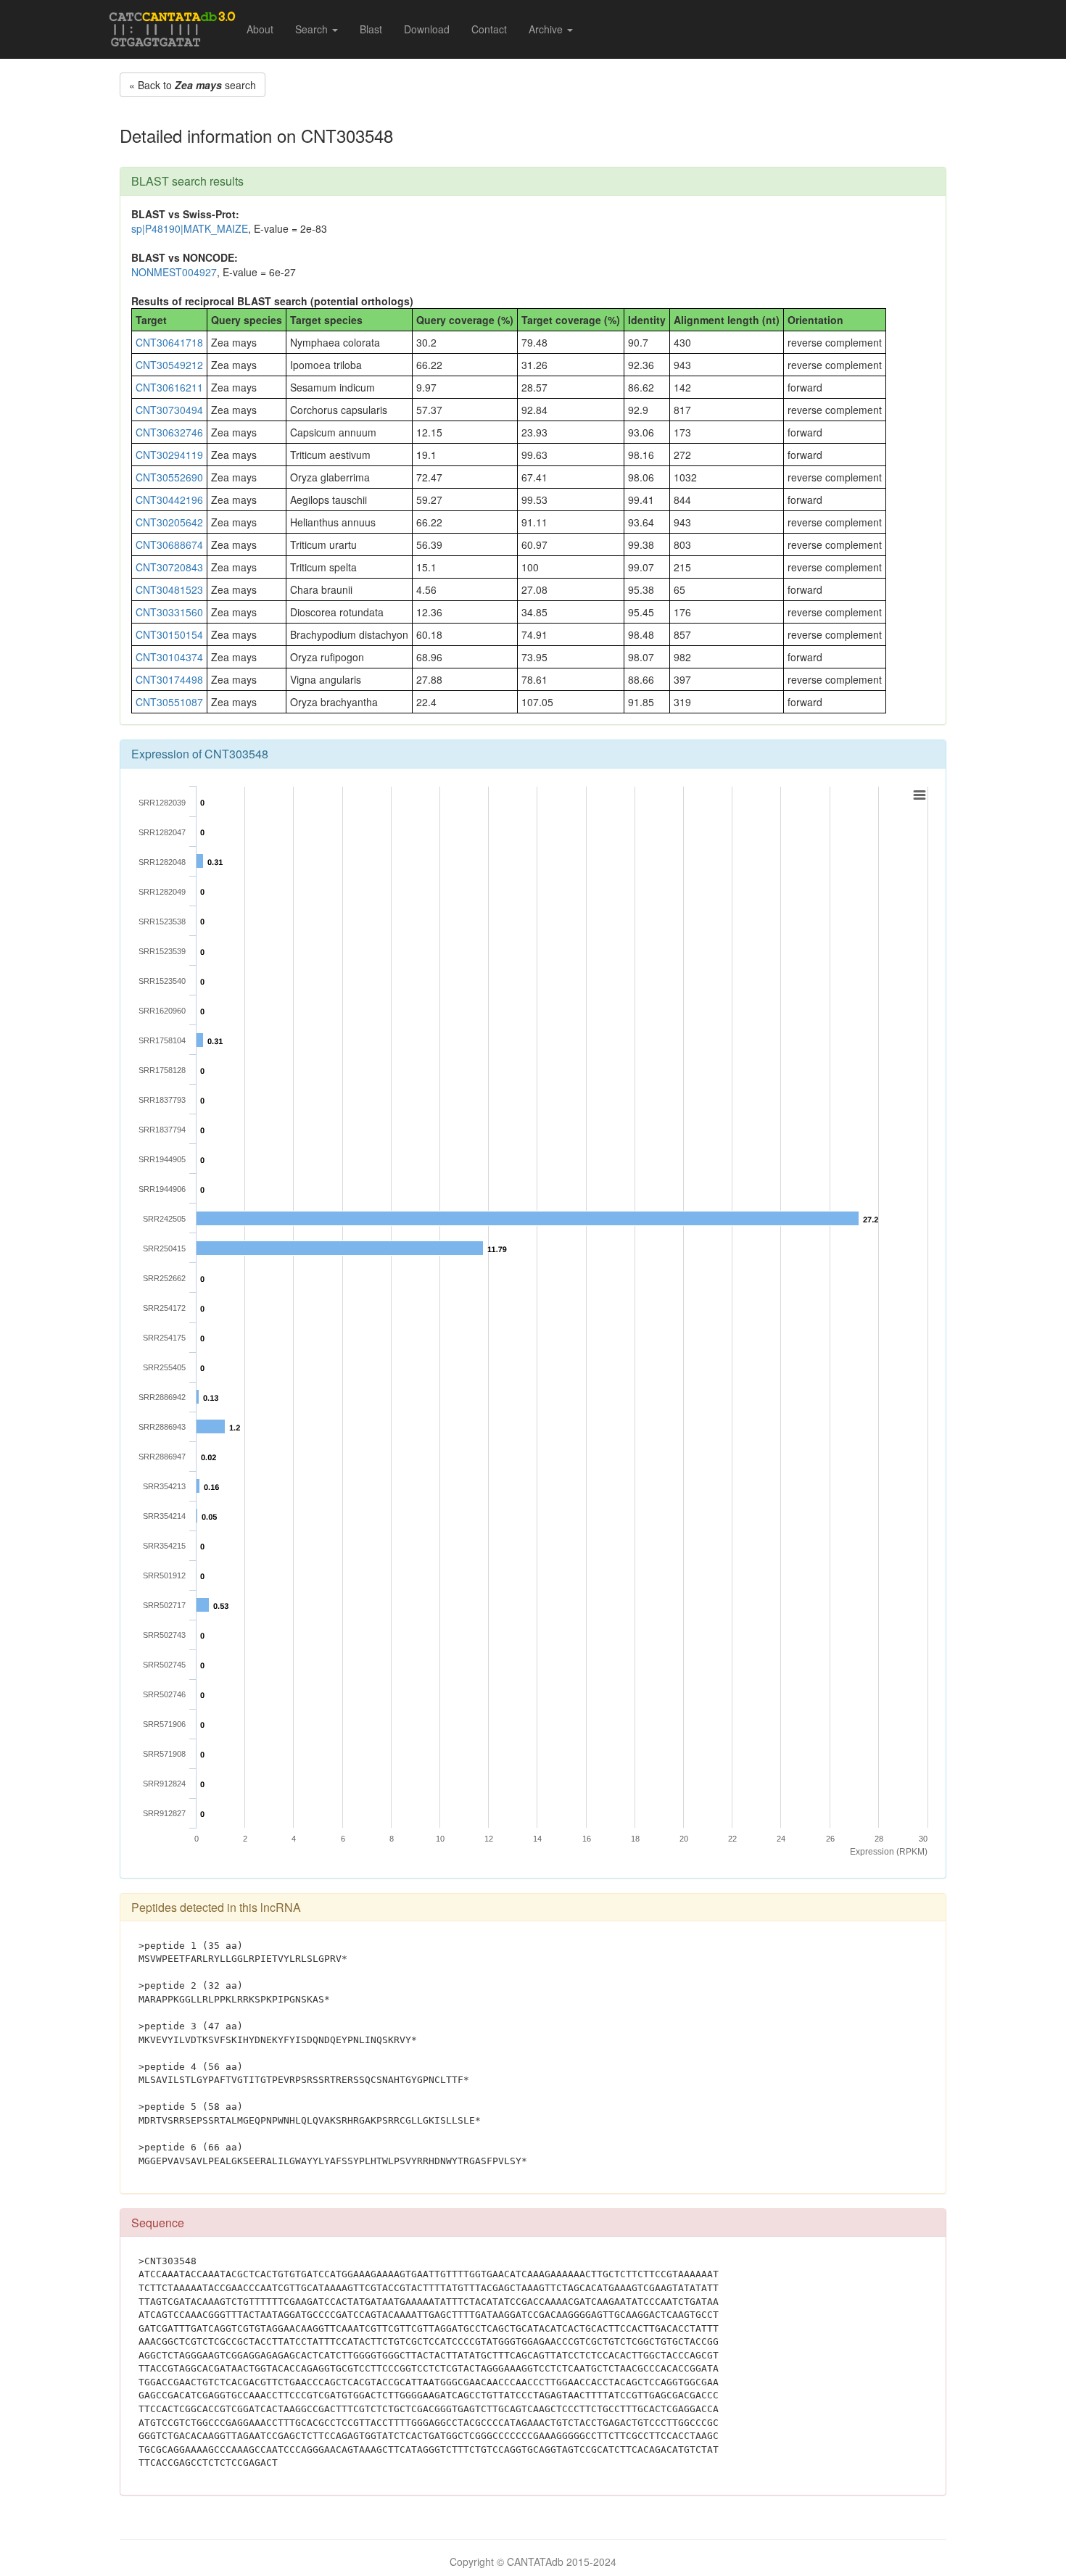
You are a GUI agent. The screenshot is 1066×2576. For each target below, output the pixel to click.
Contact (489, 29)
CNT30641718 (169, 342)
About (260, 29)
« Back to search (193, 85)
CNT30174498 (169, 679)
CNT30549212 (169, 365)
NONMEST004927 (174, 272)
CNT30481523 (169, 589)
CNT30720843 (169, 567)
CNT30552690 (169, 477)
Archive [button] (547, 29)
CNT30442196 (169, 500)
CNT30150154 (169, 634)
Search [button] (313, 29)
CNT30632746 (169, 432)
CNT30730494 (169, 410)
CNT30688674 (169, 544)
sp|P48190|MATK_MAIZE (190, 228)
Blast (371, 29)
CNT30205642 (169, 522)
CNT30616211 (169, 387)
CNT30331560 (169, 612)
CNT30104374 (169, 657)
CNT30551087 (169, 702)
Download (427, 29)
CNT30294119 (169, 455)
